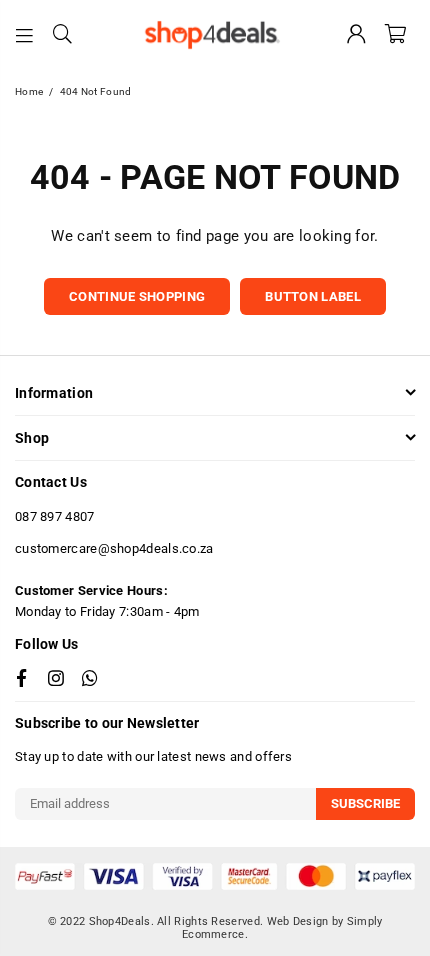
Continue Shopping (137, 296)
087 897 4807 (55, 516)
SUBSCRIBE (365, 803)
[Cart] (395, 35)
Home (29, 91)
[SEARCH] (63, 35)
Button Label (313, 296)
